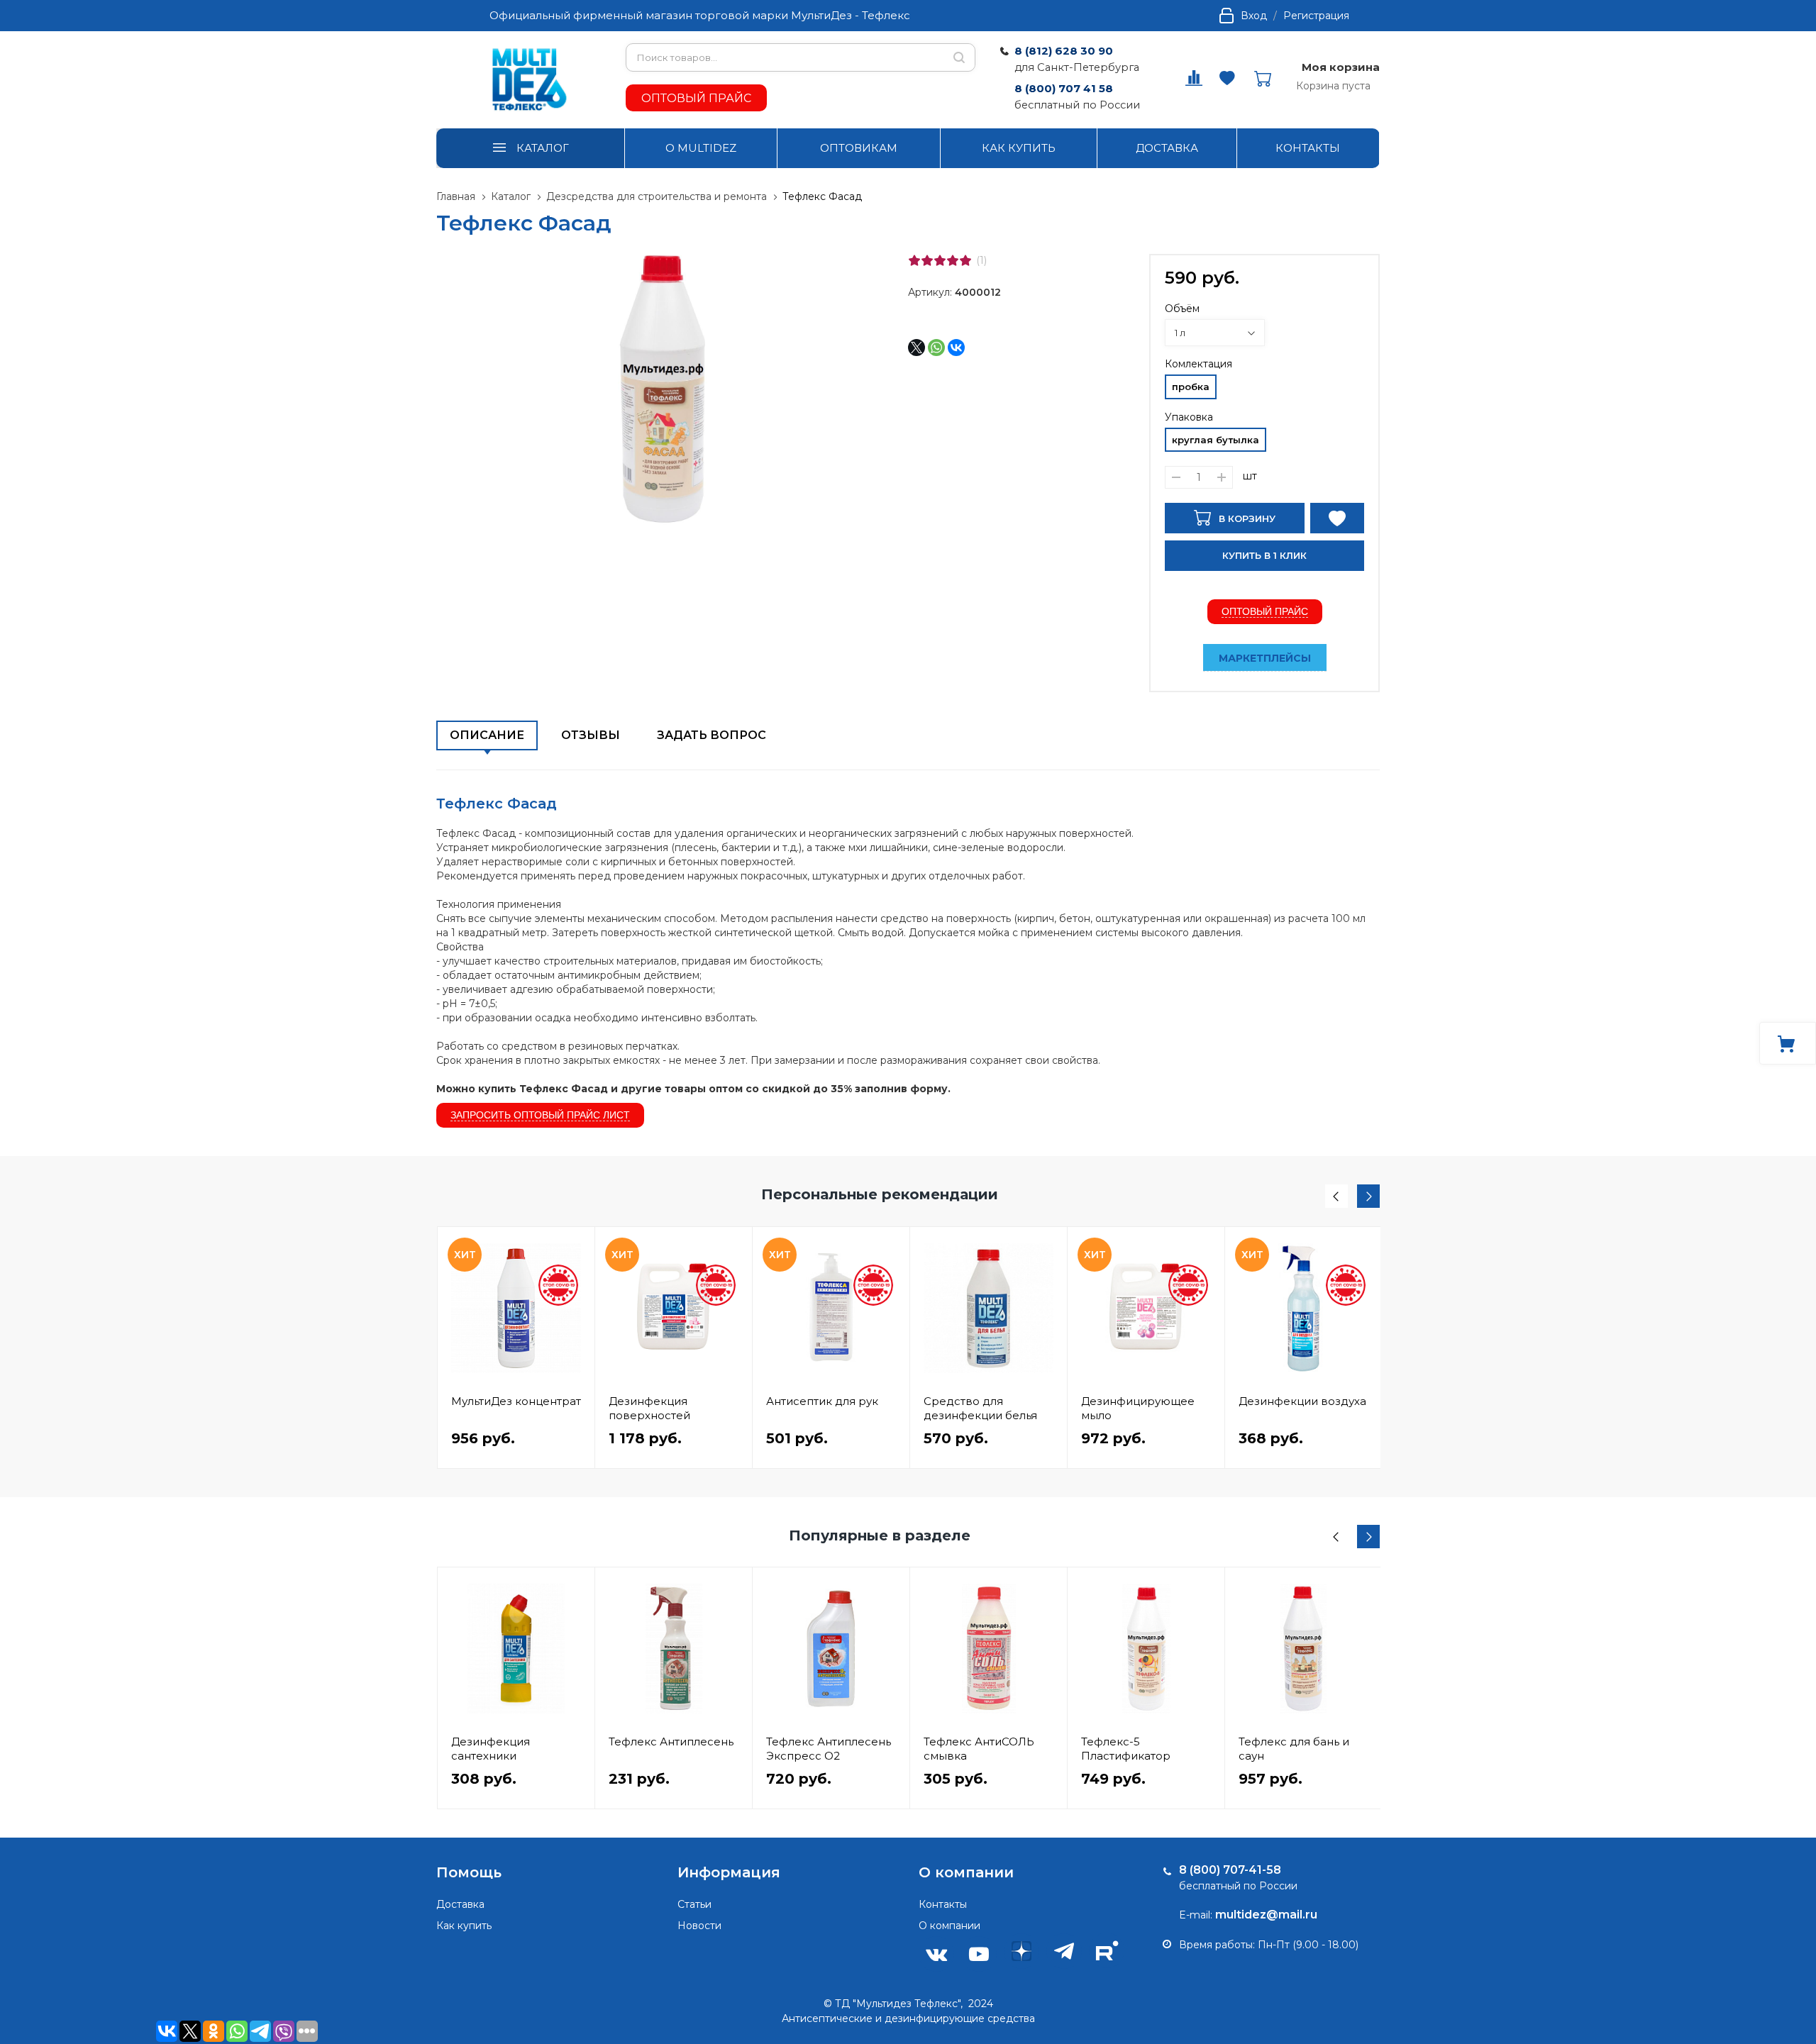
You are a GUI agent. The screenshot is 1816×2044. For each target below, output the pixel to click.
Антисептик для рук (822, 1401)
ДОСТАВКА (1167, 148)
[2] (927, 260)
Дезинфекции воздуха (1302, 1401)
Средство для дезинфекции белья (980, 1408)
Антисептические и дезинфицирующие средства (908, 2018)
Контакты (943, 1904)
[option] (516, 1348)
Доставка (460, 1904)
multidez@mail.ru (1266, 1915)
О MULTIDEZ (701, 148)
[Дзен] (1021, 1951)
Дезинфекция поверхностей (649, 1408)
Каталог (511, 196)
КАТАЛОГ (543, 148)
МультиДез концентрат (516, 1401)
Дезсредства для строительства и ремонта (658, 196)
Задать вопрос (712, 735)
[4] (953, 260)
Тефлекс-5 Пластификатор (1126, 1749)
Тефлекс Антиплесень (671, 1742)
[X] (917, 348)
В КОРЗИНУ (1246, 518)
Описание (487, 735)
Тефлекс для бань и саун (1294, 1749)
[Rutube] (1107, 1950)
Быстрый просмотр (516, 1308)
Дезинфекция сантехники (491, 1749)
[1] (914, 260)
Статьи (694, 1904)
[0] (1194, 82)
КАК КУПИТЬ (1019, 148)
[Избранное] (576, 1585)
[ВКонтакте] (956, 348)
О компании (949, 1926)
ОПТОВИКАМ (859, 148)
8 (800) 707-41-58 (1230, 1870)
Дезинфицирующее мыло (1138, 1408)
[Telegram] (1064, 1951)
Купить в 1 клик (1264, 555)
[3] (940, 260)
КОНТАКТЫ (1308, 148)
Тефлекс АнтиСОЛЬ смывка (979, 1749)
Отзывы (591, 735)
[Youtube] (979, 1954)
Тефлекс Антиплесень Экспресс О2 (829, 1749)
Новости (699, 1926)
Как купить (464, 1926)
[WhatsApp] (936, 348)
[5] (965, 260)
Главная (456, 196)
